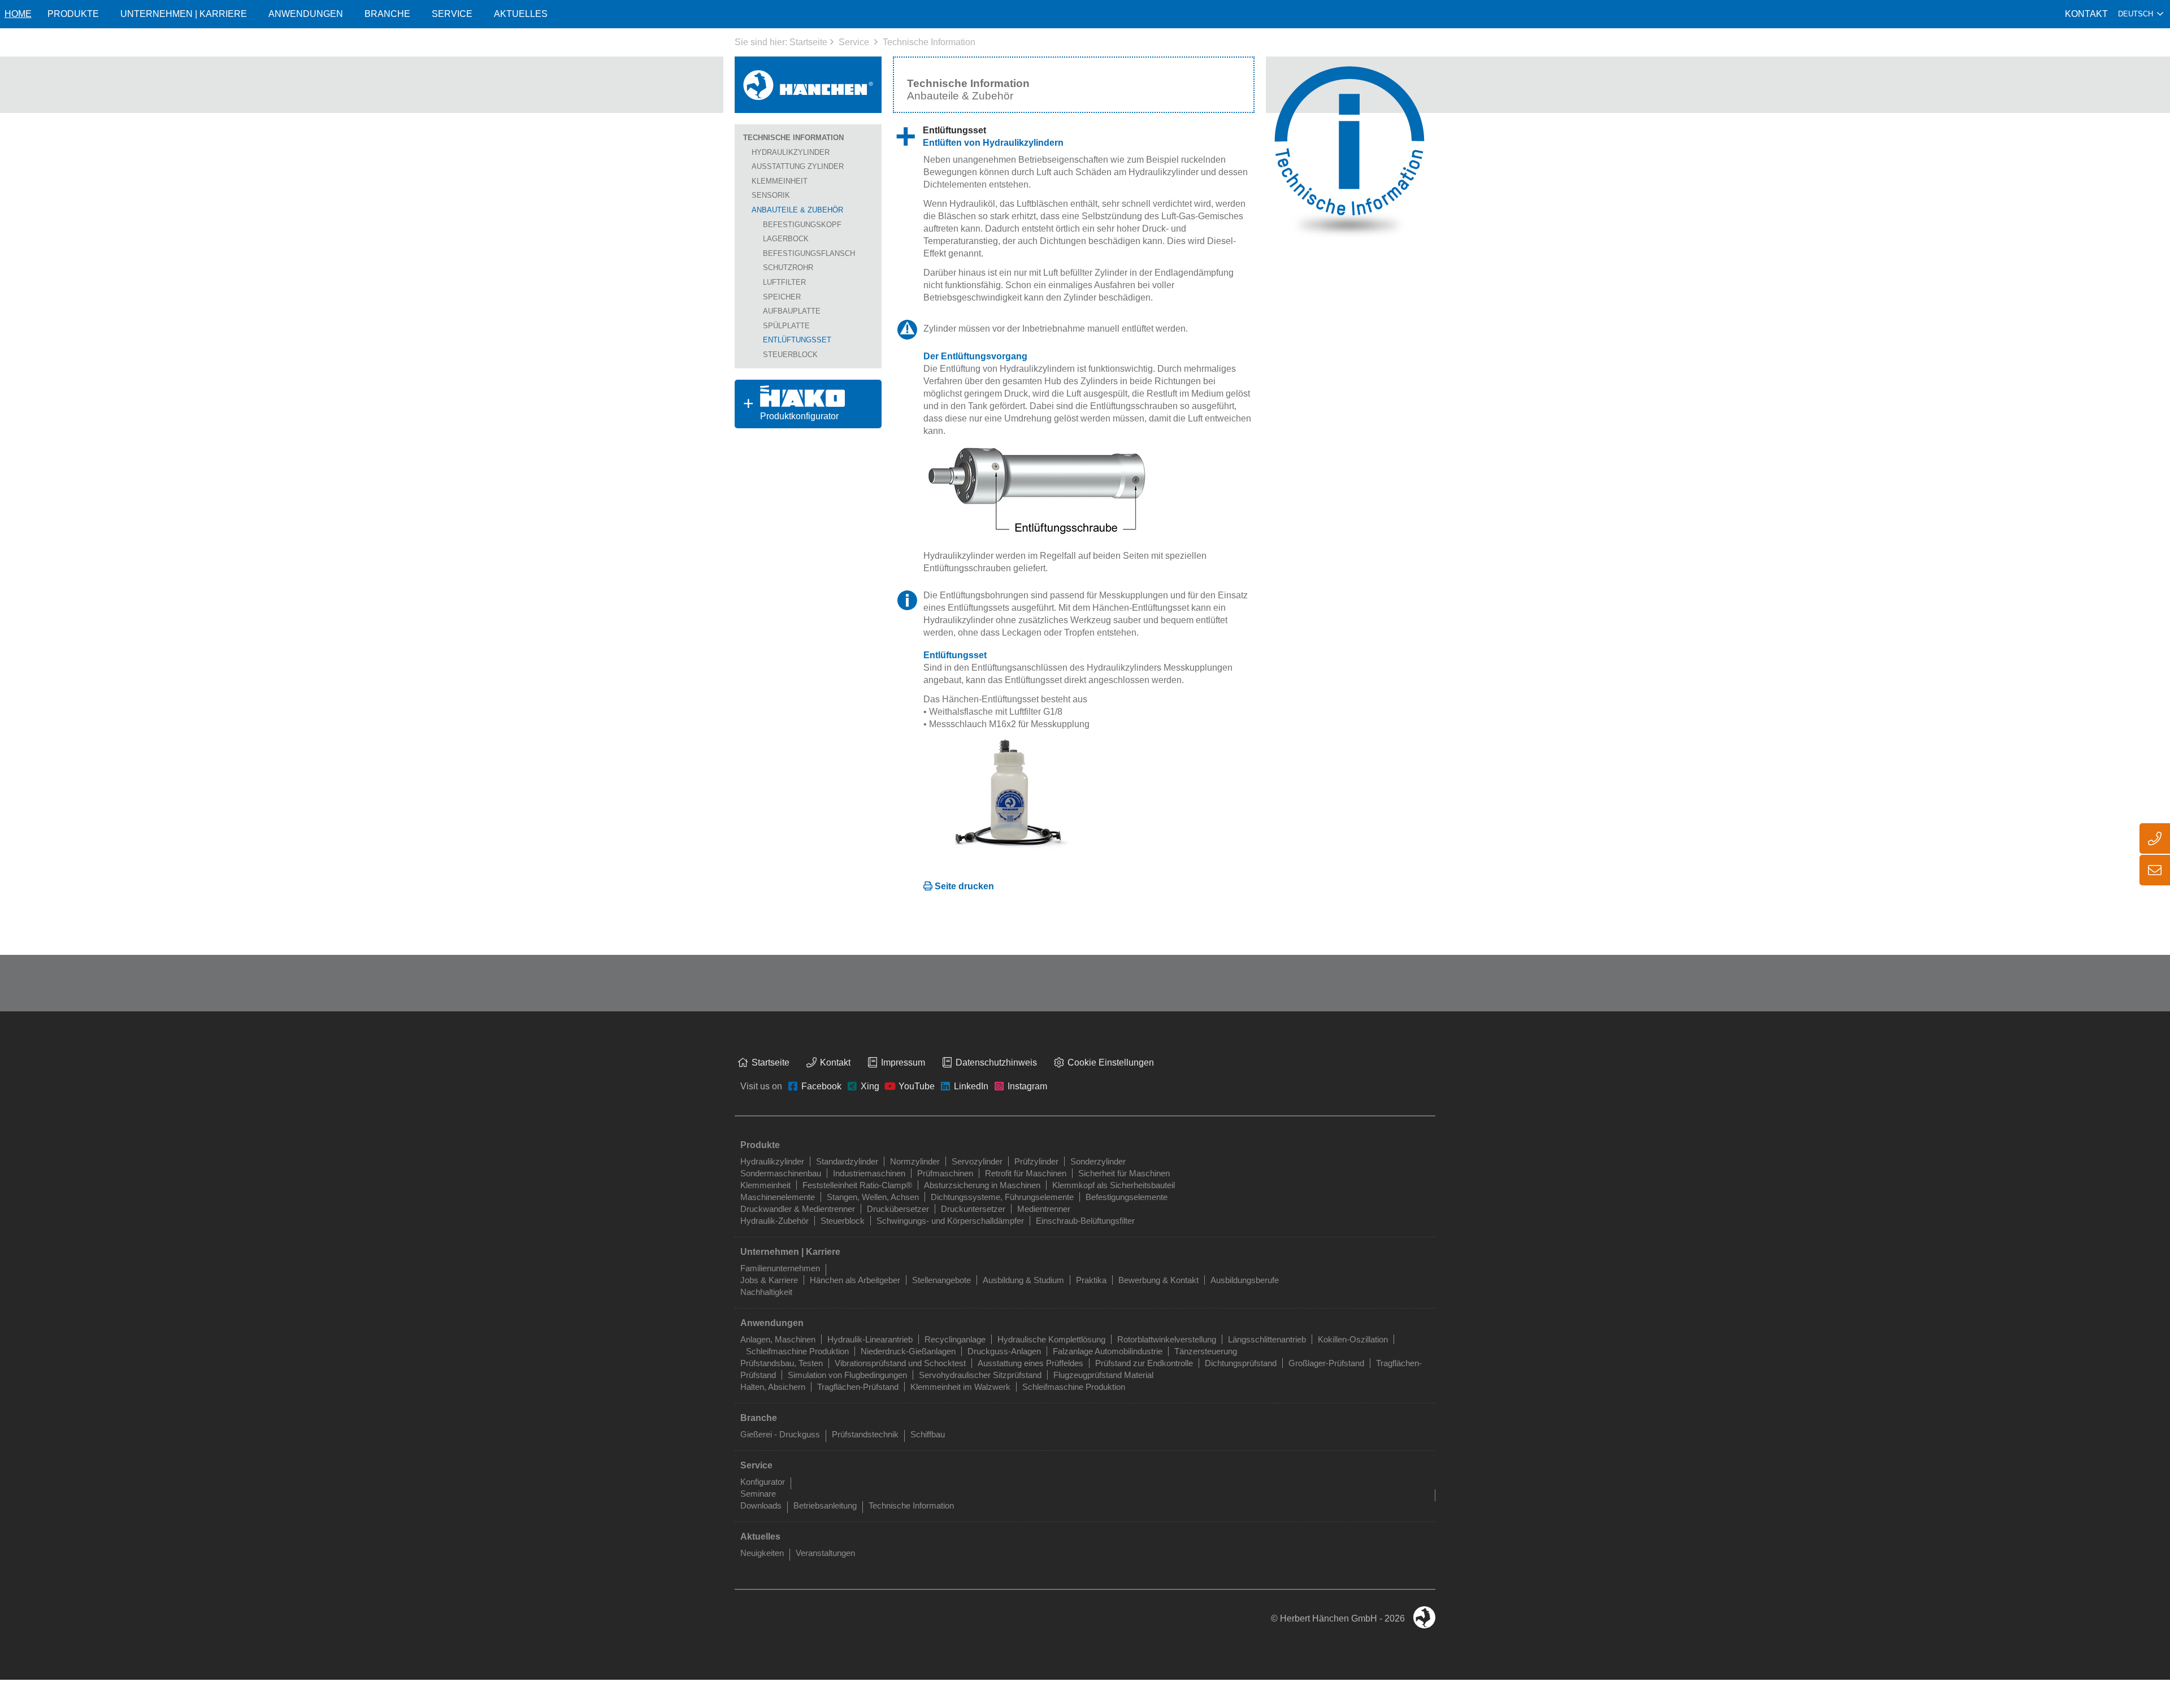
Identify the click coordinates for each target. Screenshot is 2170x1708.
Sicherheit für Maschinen (1124, 1173)
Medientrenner (1044, 1209)
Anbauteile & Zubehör (797, 210)
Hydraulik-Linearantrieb (870, 1339)
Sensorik (771, 195)
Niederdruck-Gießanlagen (908, 1351)
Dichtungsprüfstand (1241, 1363)
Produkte (73, 14)
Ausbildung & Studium (1023, 1280)
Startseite (808, 42)
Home (18, 14)
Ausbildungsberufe (1245, 1280)
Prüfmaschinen (945, 1173)
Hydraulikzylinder (791, 152)
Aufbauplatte (792, 311)
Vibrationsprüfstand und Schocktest (900, 1363)
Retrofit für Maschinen (1026, 1173)
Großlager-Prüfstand (1326, 1363)
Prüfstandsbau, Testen (782, 1363)
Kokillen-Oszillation (1353, 1339)
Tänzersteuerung (1206, 1351)
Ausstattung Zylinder (798, 166)
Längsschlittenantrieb (1267, 1339)
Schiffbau (928, 1434)
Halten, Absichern (773, 1387)
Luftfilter (784, 282)
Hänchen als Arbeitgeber (855, 1280)
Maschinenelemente (778, 1197)
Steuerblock (790, 355)
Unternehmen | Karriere (184, 14)
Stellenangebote (941, 1280)
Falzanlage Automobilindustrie (1108, 1351)
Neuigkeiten (762, 1553)
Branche (387, 14)
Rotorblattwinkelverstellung (1167, 1339)
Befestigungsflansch (809, 253)
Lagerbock (786, 239)
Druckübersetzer (898, 1209)
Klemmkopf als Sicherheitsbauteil (1114, 1185)
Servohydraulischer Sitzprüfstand (980, 1375)
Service (854, 42)
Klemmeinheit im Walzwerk (960, 1387)
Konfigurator (763, 1482)
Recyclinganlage (955, 1339)
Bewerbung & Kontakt (1158, 1280)
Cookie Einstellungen (1111, 1062)
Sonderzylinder (1098, 1161)
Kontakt (2086, 14)
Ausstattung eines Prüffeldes (1030, 1363)
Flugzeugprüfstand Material (1103, 1375)
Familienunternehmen (780, 1268)
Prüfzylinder (1036, 1161)
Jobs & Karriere (769, 1280)
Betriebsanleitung (825, 1505)
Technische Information (929, 42)
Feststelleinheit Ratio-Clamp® (857, 1185)
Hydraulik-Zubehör (774, 1221)
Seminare (758, 1494)
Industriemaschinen (869, 1173)
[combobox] (2141, 14)
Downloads (761, 1505)
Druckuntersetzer (973, 1209)
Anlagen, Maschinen (778, 1339)
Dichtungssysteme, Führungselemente (1002, 1197)
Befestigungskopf (802, 225)
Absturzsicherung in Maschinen (982, 1185)
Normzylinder (915, 1161)
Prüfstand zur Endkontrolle (1144, 1363)
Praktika (1091, 1280)
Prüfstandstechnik (865, 1434)
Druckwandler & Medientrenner (798, 1209)
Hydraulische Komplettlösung (1051, 1339)
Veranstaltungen (825, 1553)
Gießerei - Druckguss (780, 1434)
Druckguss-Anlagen (1004, 1351)
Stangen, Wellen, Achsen (873, 1197)
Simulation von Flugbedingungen (847, 1375)
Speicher (782, 297)
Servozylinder (977, 1161)
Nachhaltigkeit (766, 1292)
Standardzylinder (847, 1161)
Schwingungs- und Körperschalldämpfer (950, 1221)
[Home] (808, 85)
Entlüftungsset (797, 340)
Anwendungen (306, 14)
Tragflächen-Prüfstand (858, 1387)
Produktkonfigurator (787, 404)
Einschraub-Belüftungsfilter (1085, 1221)
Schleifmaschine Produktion (797, 1351)
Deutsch (2136, 14)
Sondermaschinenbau (781, 1173)
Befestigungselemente (1127, 1197)
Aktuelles (521, 14)
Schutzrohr (788, 268)
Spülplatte (786, 326)
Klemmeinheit (780, 181)
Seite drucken (964, 886)
